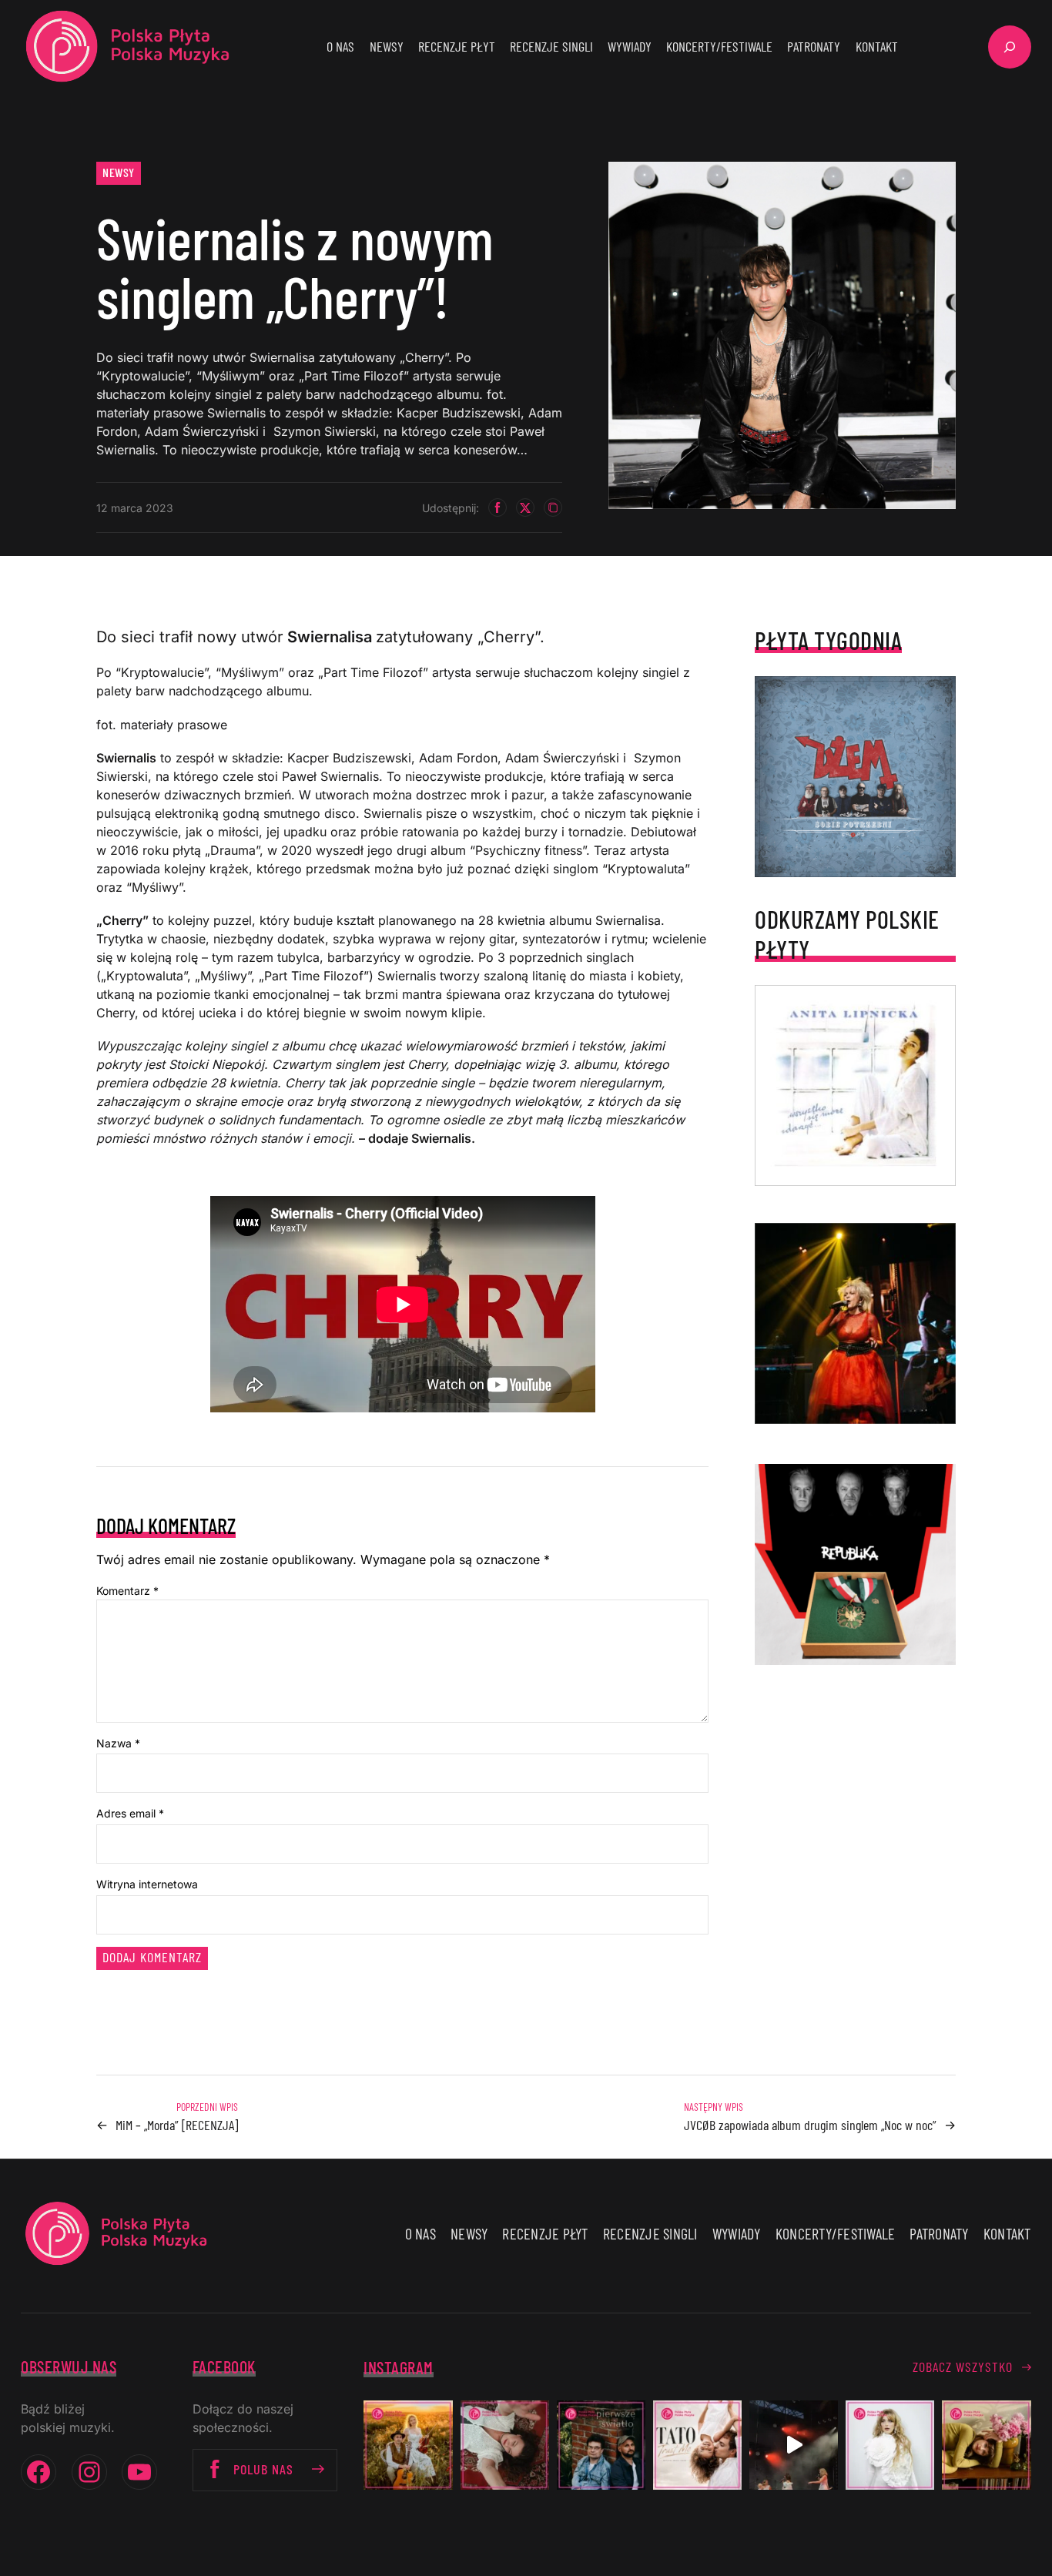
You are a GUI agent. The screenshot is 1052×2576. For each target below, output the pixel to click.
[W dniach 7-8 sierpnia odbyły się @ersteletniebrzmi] (794, 2445)
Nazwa (118, 1743)
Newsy (119, 172)
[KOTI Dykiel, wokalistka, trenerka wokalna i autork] (890, 2445)
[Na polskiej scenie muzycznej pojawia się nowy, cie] (505, 2445)
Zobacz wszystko (963, 2367)
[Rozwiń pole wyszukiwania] (1010, 47)
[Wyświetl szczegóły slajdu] (855, 1323)
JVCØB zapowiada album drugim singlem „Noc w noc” (810, 2125)
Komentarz (127, 1591)
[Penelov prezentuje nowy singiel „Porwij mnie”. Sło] (986, 2445)
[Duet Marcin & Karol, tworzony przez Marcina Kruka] (601, 2445)
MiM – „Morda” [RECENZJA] (177, 2125)
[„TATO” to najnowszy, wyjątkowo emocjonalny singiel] (697, 2445)
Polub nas (263, 2469)
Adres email (130, 1813)
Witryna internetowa (147, 1884)
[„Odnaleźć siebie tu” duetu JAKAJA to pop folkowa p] (408, 2445)
